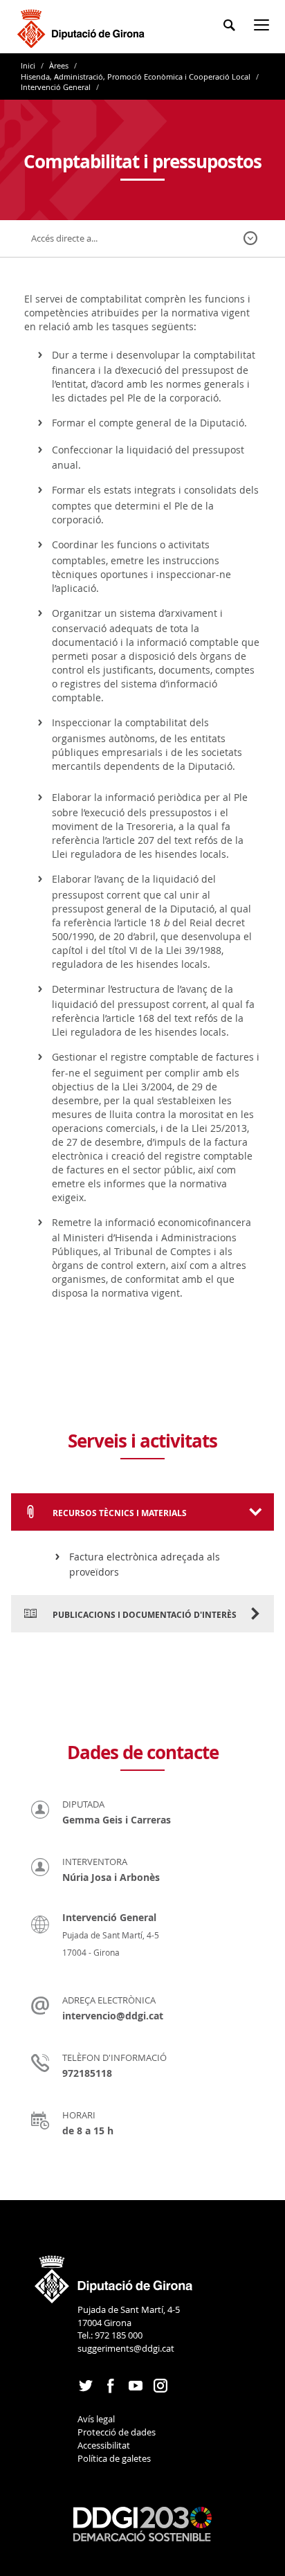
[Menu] (264, 27)
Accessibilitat (104, 2445)
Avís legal (96, 2419)
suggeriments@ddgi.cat (126, 2348)
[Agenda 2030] (142, 2523)
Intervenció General (56, 87)
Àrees (59, 65)
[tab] (142, 1512)
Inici (29, 65)
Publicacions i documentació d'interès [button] (144, 1615)
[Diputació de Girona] (83, 27)
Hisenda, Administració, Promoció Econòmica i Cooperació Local (136, 76)
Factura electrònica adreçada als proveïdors (145, 1565)
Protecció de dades (117, 2432)
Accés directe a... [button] (64, 238)
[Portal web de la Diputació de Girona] (114, 2275)
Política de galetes (114, 2458)
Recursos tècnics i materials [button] (119, 1513)
